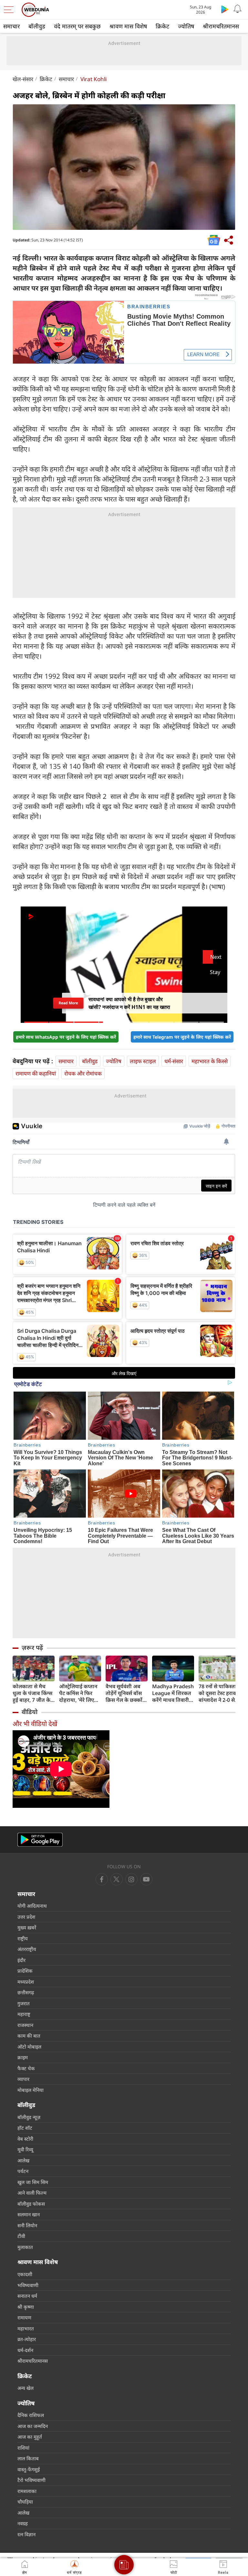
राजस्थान (25, 2025)
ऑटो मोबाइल (29, 2047)
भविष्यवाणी (28, 2285)
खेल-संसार (23, 79)
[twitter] (117, 1879)
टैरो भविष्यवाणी (31, 2480)
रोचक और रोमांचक (83, 1073)
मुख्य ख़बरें (27, 1927)
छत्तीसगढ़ (26, 1992)
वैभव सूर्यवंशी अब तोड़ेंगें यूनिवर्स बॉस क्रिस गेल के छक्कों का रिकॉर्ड (124, 1693)
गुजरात (24, 2003)
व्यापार (23, 2079)
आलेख (23, 2160)
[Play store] (225, 9)
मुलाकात (25, 2247)
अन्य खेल (26, 2388)
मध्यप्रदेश (26, 1982)
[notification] (238, 9)
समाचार (11, 26)
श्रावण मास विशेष (128, 26)
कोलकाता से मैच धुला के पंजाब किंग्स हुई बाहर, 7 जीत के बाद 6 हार (32, 1693)
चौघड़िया (25, 2502)
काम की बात (29, 2036)
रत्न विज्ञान (26, 2534)
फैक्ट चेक (26, 2068)
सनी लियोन (27, 2225)
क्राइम (23, 2057)
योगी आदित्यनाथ (32, 1906)
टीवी (21, 2236)
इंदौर (21, 1960)
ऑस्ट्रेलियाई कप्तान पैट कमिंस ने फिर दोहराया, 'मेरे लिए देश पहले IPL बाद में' (80, 1693)
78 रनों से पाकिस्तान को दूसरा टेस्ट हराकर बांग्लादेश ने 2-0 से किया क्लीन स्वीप (219, 1693)
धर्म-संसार (174, 1061)
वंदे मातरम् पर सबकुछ (77, 26)
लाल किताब (28, 2458)
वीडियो (30, 1712)
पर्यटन (23, 2171)
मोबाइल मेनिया (31, 2090)
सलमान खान (29, 2214)
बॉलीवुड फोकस (31, 2204)
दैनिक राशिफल (31, 2415)
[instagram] (146, 1879)
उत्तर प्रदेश (26, 1917)
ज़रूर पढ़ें (32, 1648)
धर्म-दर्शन (25, 2350)
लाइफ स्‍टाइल (143, 1061)
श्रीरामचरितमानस (221, 26)
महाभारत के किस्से (210, 1061)
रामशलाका (27, 2491)
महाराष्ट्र (24, 2014)
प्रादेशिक (25, 1971)
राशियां (23, 2448)
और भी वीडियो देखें (35, 1724)
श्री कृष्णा (26, 2307)
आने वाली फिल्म (32, 2193)
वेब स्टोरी (25, 2139)
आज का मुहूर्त (30, 2437)
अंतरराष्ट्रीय (27, 1949)
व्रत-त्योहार (27, 2339)
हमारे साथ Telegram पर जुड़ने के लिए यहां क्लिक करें (182, 1037)
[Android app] (40, 1840)
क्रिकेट (162, 26)
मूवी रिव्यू (25, 2149)
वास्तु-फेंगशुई (29, 2469)
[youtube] (131, 1879)
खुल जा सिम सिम (33, 2182)
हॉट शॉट (25, 2128)
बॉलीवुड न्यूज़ (29, 2117)
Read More (68, 1005)
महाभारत (26, 2328)
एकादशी (25, 2274)
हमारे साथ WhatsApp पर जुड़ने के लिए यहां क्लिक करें (66, 1037)
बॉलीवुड (37, 26)
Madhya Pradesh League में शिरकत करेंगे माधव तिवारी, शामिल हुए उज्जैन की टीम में (173, 1693)
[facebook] (102, 1879)
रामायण (24, 2317)
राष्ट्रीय (23, 1938)
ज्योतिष (186, 26)
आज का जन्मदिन (33, 2426)
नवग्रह (23, 2523)
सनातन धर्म (27, 2296)
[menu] (10, 10)
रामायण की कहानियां (36, 1073)
